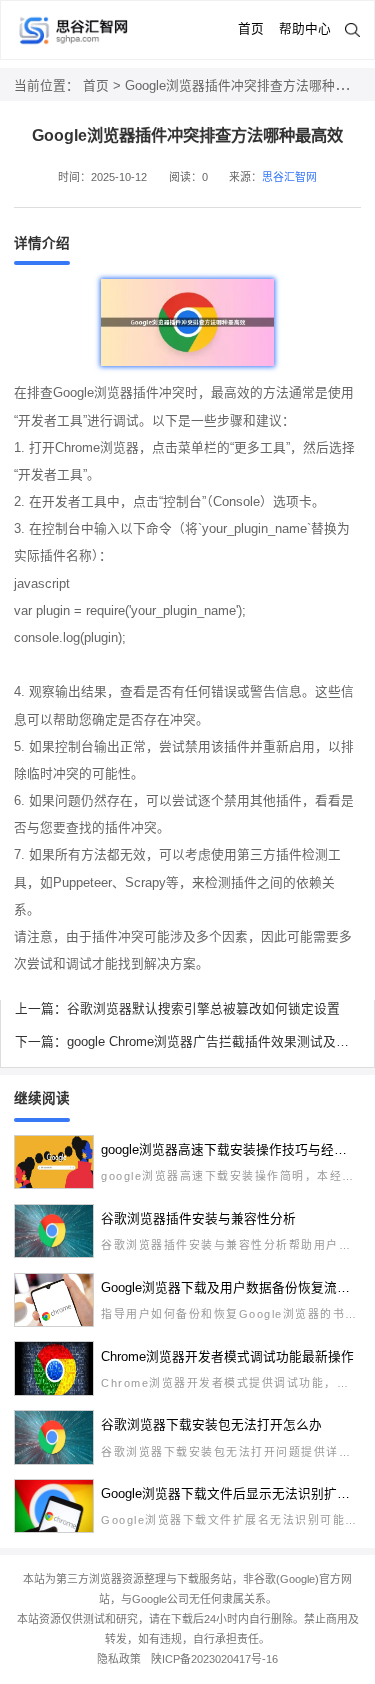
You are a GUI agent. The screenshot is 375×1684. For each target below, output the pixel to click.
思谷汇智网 (289, 177)
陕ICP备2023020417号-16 (214, 1659)
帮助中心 (305, 29)
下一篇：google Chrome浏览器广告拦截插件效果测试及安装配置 (187, 1042)
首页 (251, 29)
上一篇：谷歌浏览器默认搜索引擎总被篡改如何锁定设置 (177, 1009)
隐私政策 (119, 1659)
